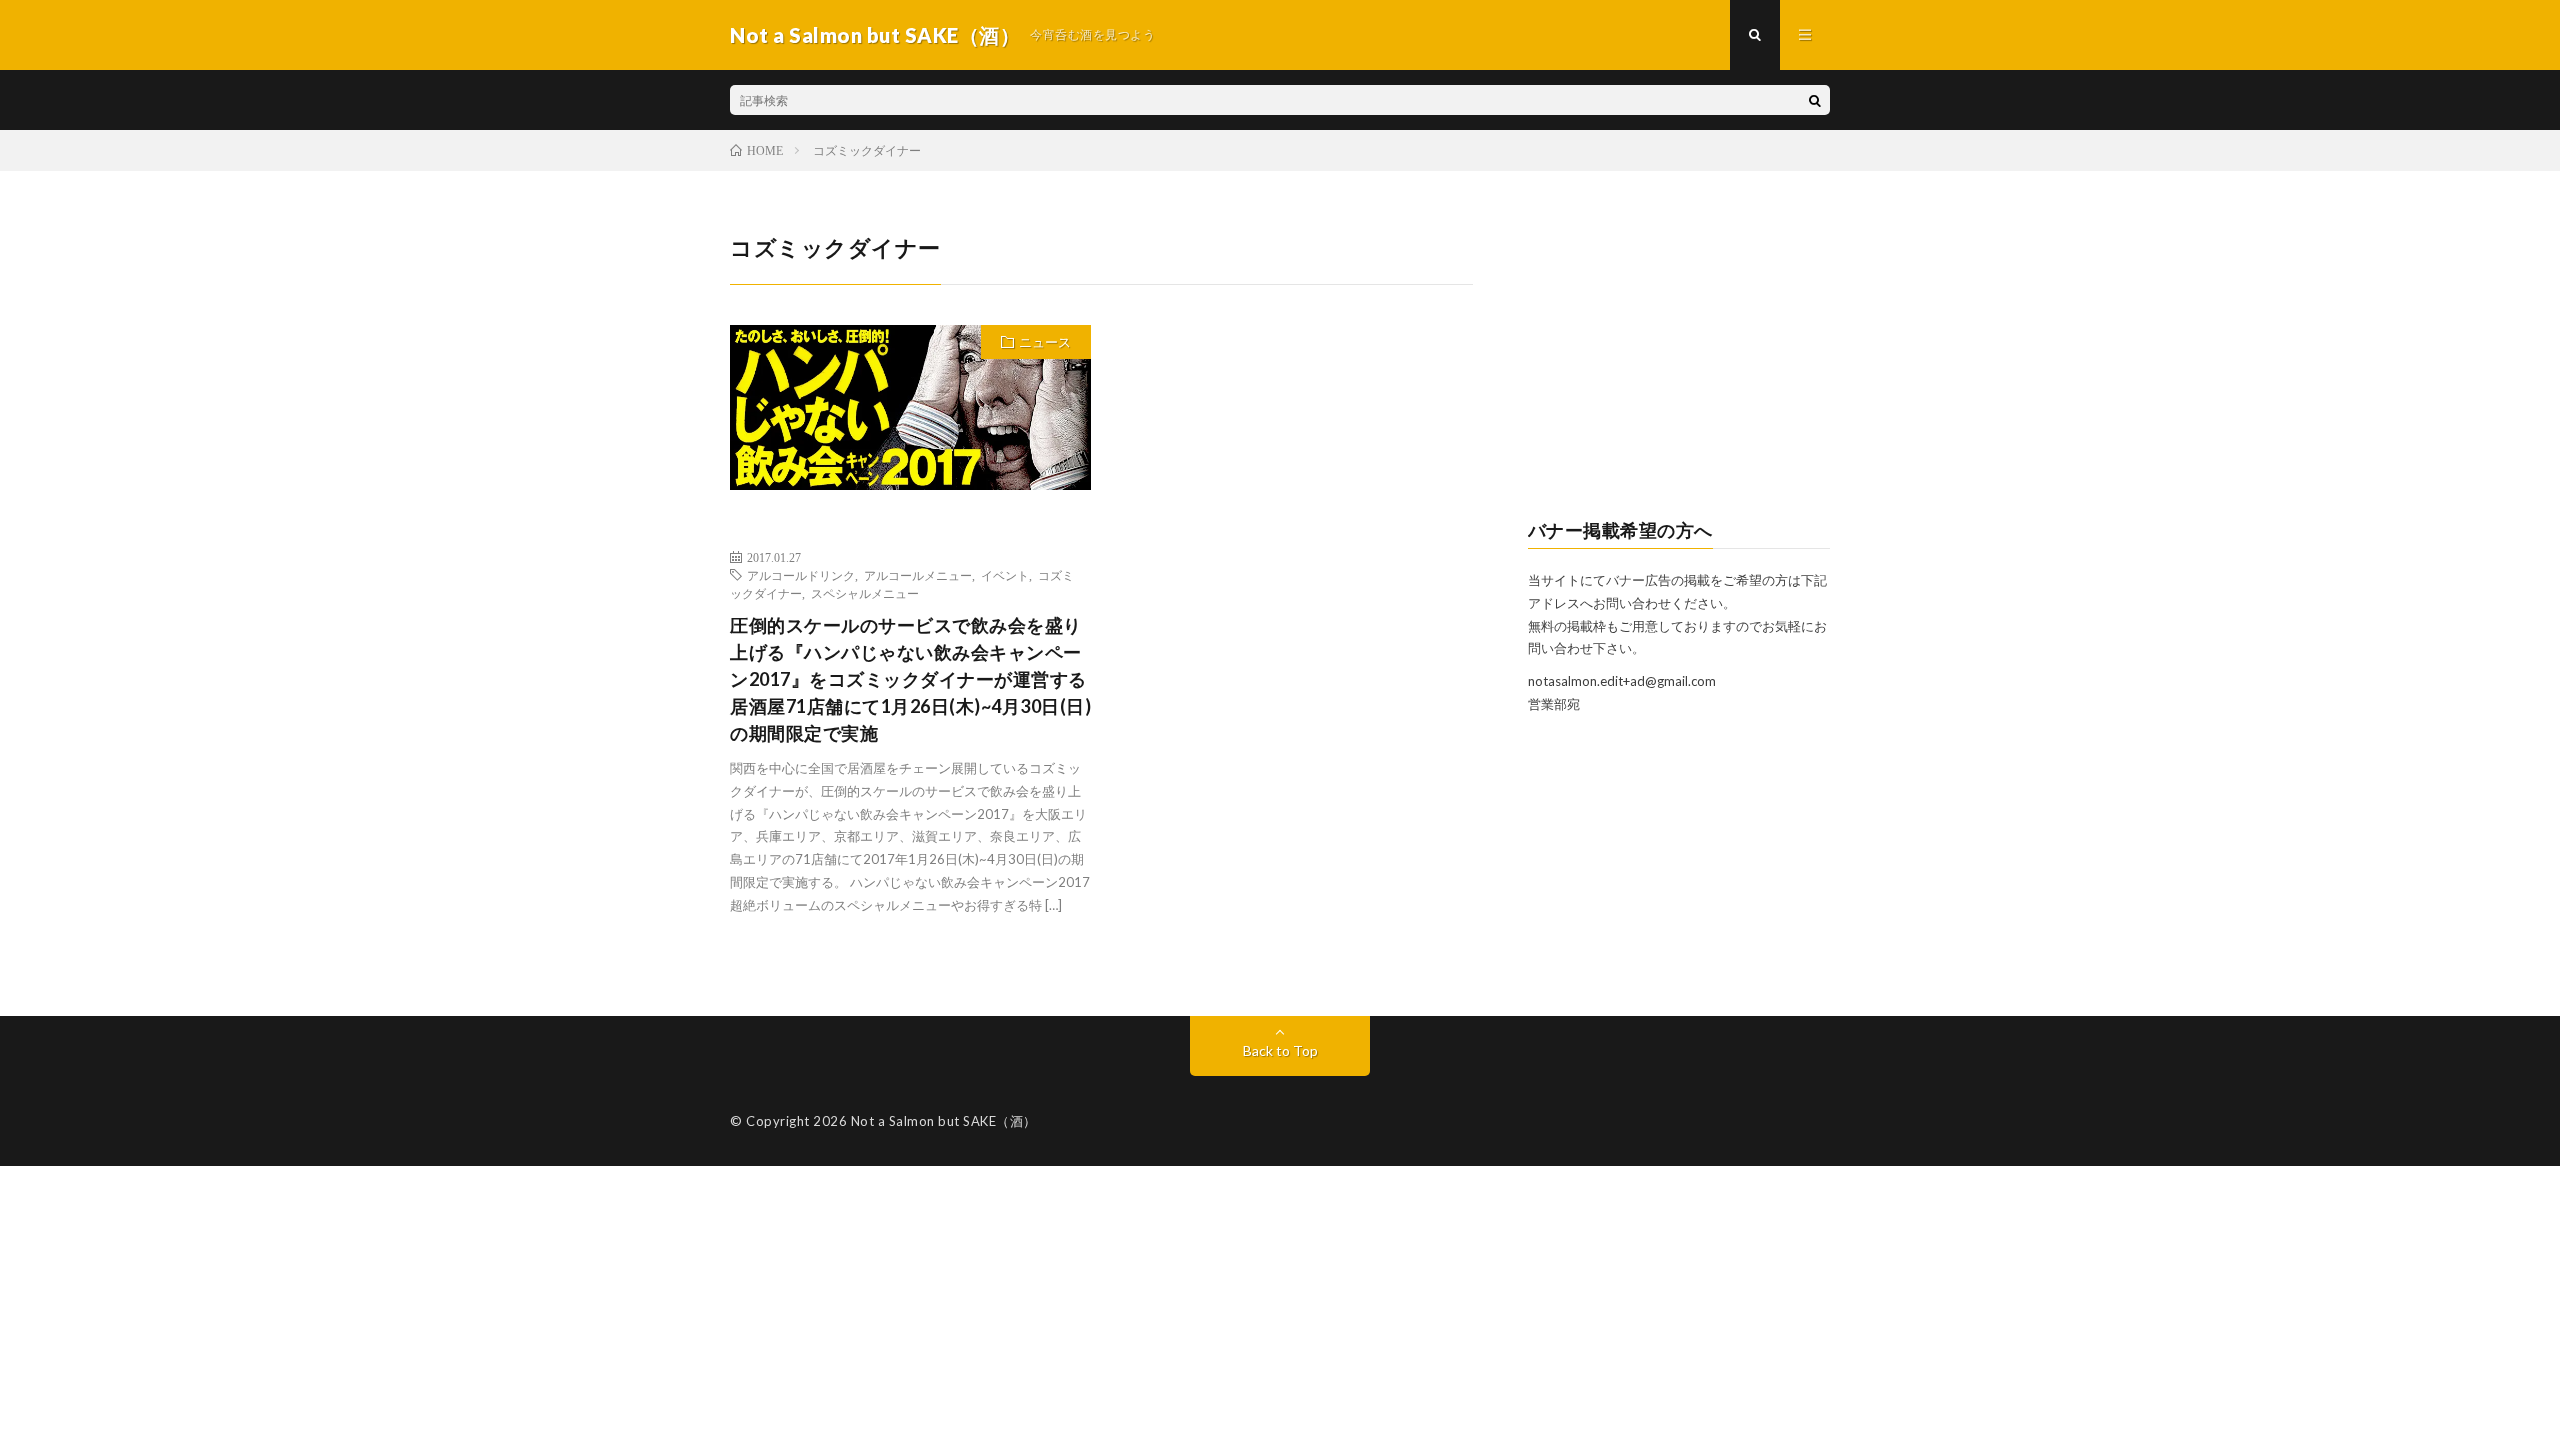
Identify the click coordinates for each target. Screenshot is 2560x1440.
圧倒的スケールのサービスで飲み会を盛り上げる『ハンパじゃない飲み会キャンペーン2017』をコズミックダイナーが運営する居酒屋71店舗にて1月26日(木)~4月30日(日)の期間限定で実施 (910, 679)
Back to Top (1280, 1050)
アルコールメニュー (918, 575)
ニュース (1045, 342)
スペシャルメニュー (865, 593)
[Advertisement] (1679, 356)
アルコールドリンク (801, 575)
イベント (1005, 575)
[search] (1815, 100)
